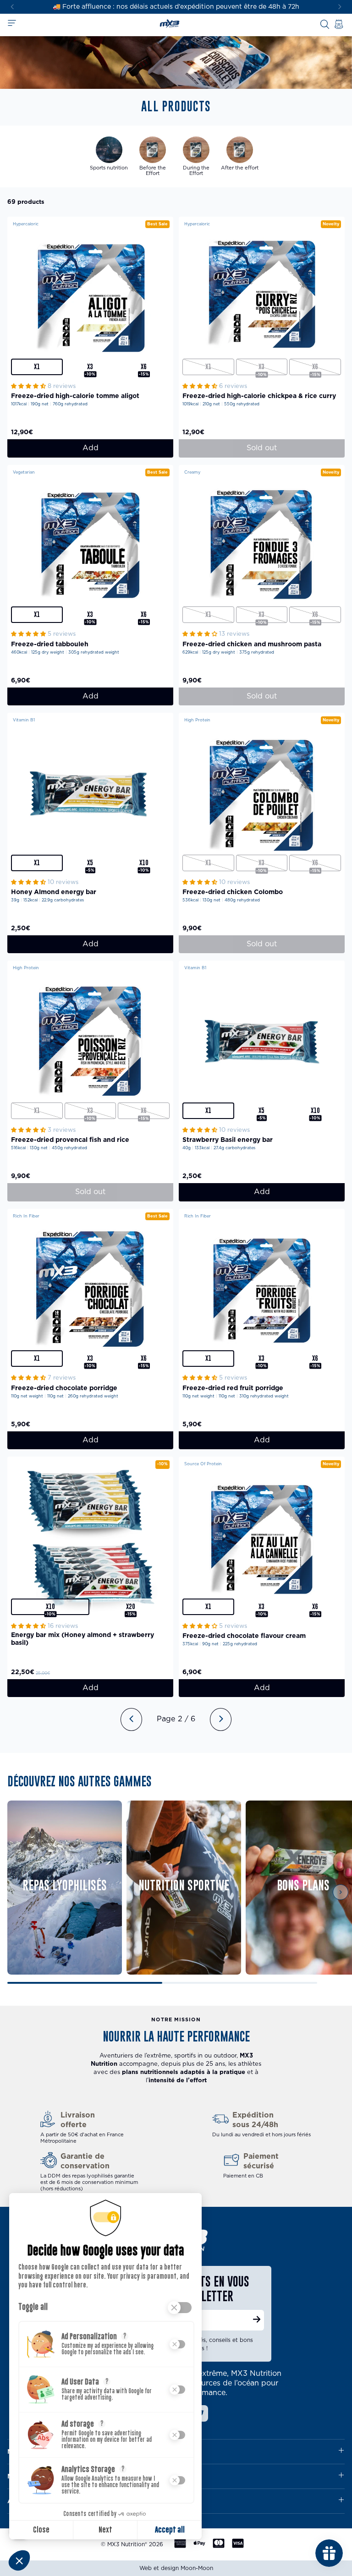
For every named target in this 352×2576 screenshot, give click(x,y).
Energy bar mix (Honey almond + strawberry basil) (82, 1639)
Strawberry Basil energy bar (228, 1140)
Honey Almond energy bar (54, 892)
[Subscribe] (257, 2320)
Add (91, 448)
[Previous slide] (19, 1892)
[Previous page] (131, 1719)
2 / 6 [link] (187, 1719)
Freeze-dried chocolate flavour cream (244, 1636)
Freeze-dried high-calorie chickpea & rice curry (259, 396)
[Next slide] (340, 7)
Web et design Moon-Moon (176, 2568)
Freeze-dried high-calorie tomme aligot (75, 396)
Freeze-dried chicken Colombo (233, 892)
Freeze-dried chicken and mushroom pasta (252, 644)
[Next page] (221, 1719)
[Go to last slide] (12, 7)
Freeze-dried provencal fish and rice (70, 1140)
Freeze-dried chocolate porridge (64, 1388)
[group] (109, 156)
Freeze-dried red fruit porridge (233, 1388)
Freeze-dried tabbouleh (50, 644)
